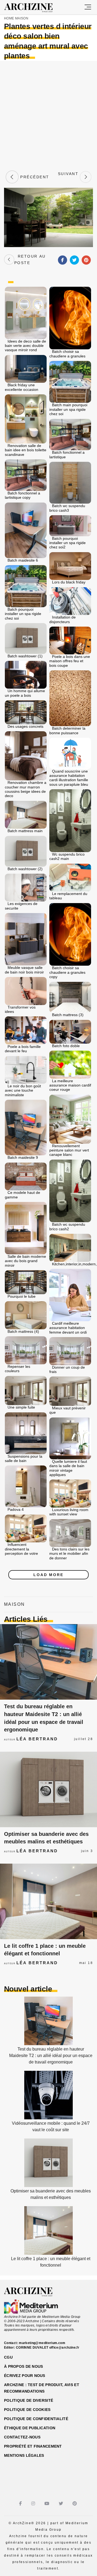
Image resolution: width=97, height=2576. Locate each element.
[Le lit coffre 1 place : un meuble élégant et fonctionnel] (48, 1901)
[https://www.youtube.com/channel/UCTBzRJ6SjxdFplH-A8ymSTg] (48, 2504)
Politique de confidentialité (36, 2419)
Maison (22, 18)
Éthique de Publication (30, 2428)
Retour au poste (30, 259)
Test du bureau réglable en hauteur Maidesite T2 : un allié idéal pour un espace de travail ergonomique (51, 2056)
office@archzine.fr (64, 2348)
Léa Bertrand (37, 1739)
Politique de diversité (29, 2400)
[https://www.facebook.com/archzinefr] (21, 2504)
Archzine (33, 8)
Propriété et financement (33, 2446)
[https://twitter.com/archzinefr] (62, 2504)
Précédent (34, 177)
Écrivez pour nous (25, 2376)
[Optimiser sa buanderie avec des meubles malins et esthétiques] (48, 1789)
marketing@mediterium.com (42, 2343)
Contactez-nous (22, 2437)
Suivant (68, 177)
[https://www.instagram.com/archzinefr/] (34, 2504)
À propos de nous (23, 2366)
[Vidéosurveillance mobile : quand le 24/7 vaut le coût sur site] (48, 2118)
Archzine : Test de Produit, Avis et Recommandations (42, 2388)
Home (9, 18)
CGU (8, 2357)
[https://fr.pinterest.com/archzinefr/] (75, 2504)
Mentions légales (24, 2455)
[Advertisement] (48, 115)
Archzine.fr (33, 2292)
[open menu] (88, 7)
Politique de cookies (27, 2410)
